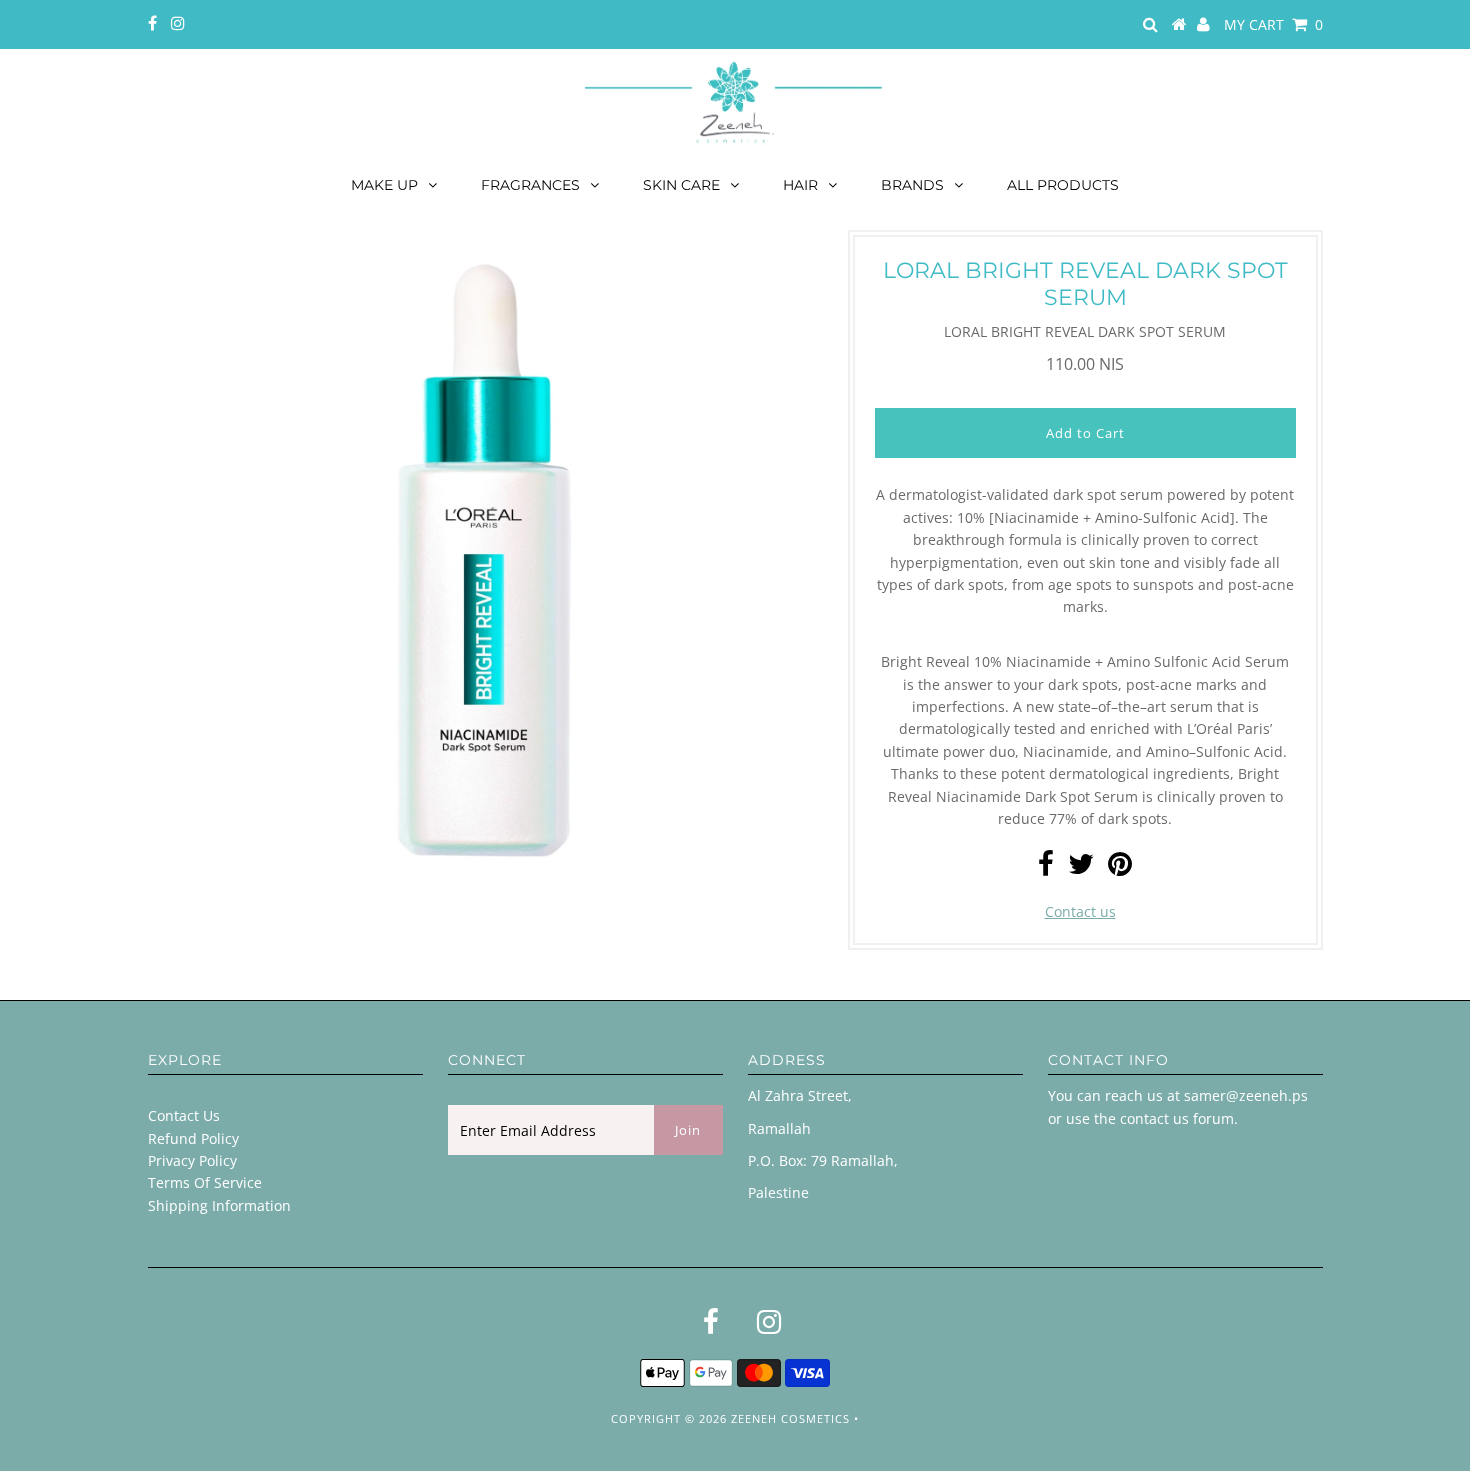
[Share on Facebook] (1046, 868)
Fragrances (530, 185)
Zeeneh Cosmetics (790, 1418)
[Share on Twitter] (1081, 868)
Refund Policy (193, 1138)
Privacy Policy (192, 1160)
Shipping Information (219, 1205)
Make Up (384, 185)
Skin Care (681, 185)
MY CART (1273, 24)
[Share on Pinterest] (1120, 868)
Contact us (1080, 911)
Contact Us (184, 1115)
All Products (1063, 185)
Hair (800, 185)
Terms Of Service (205, 1182)
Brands (912, 185)
